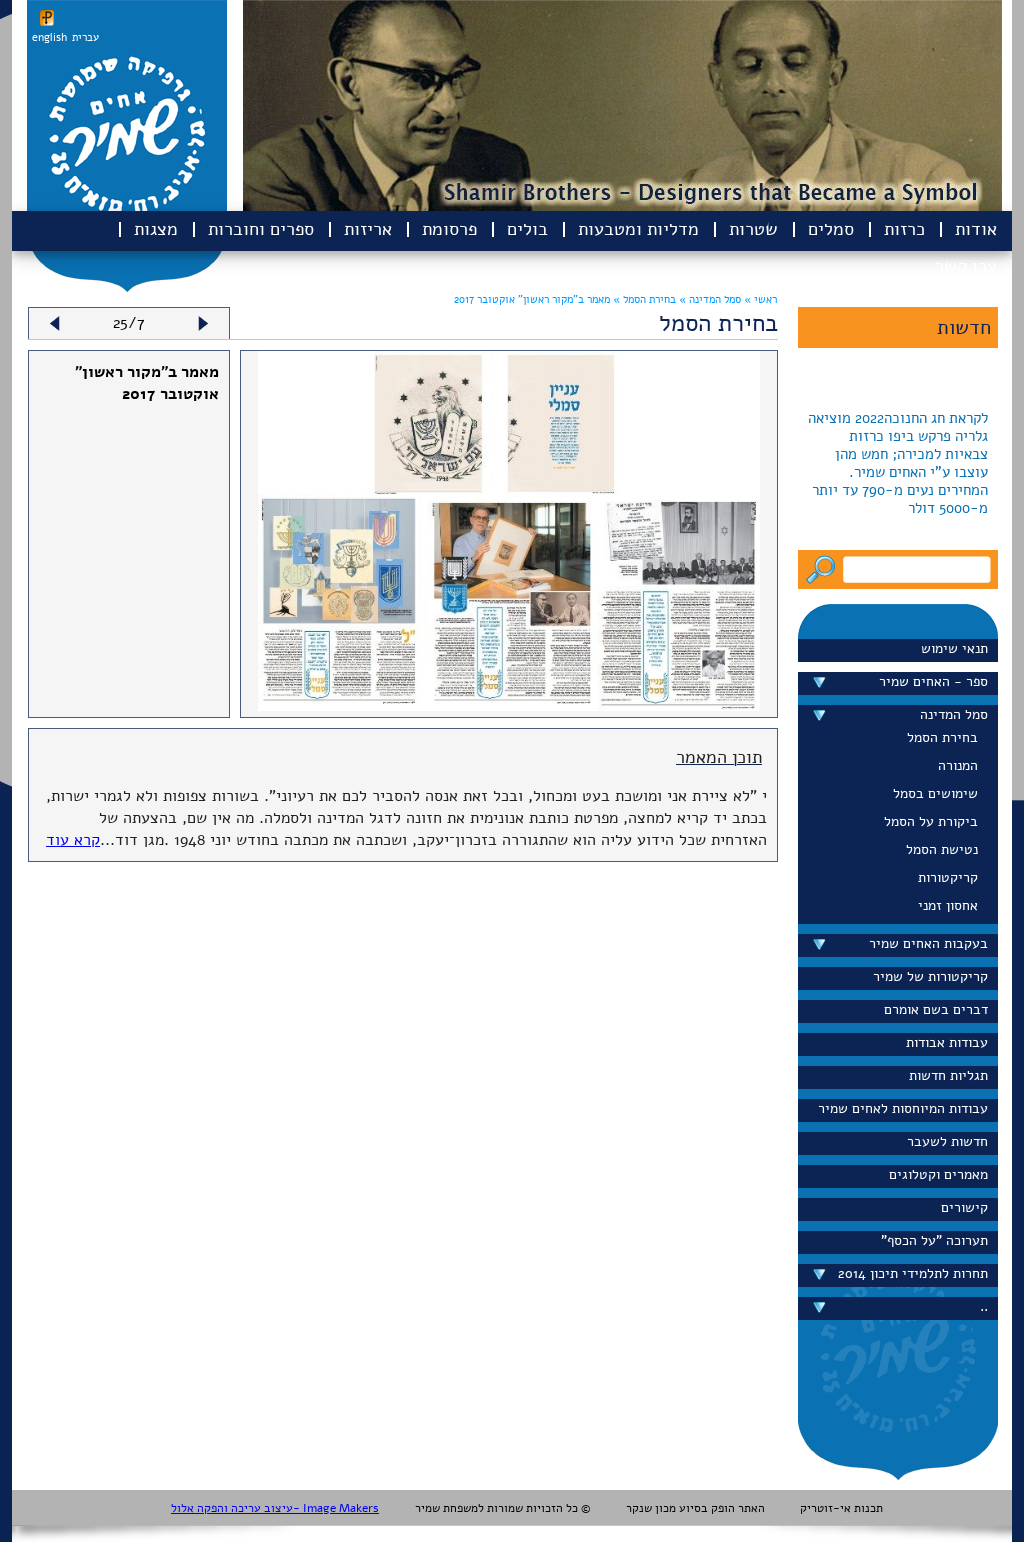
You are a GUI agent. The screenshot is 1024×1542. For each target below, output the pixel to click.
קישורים (964, 1207)
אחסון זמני (948, 905)
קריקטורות (948, 877)
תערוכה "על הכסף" (934, 1240)
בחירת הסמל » (643, 299)
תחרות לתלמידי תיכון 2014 (913, 1273)
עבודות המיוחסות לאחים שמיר (903, 1108)
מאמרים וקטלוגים (938, 1174)
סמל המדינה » (708, 299)
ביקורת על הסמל (931, 821)
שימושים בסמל (935, 793)
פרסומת (449, 229)
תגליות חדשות (948, 1075)
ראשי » (760, 299)
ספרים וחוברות (261, 229)
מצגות (156, 229)
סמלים (831, 229)
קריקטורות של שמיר (930, 976)
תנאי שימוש (954, 648)
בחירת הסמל (942, 737)
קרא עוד (73, 840)
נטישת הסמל (942, 849)
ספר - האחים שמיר (933, 681)
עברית (85, 37)
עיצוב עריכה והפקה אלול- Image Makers (275, 1508)
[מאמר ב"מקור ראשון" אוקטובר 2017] (509, 706)
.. (984, 1306)
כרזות (904, 229)
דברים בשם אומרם (936, 1009)
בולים (527, 229)
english (49, 37)
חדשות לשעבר (947, 1141)
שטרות (753, 229)
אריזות (368, 229)
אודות (976, 229)
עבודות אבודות (947, 1042)
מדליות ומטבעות (638, 229)
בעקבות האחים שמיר (928, 943)
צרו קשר (966, 266)
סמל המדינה (954, 714)
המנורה (958, 765)
